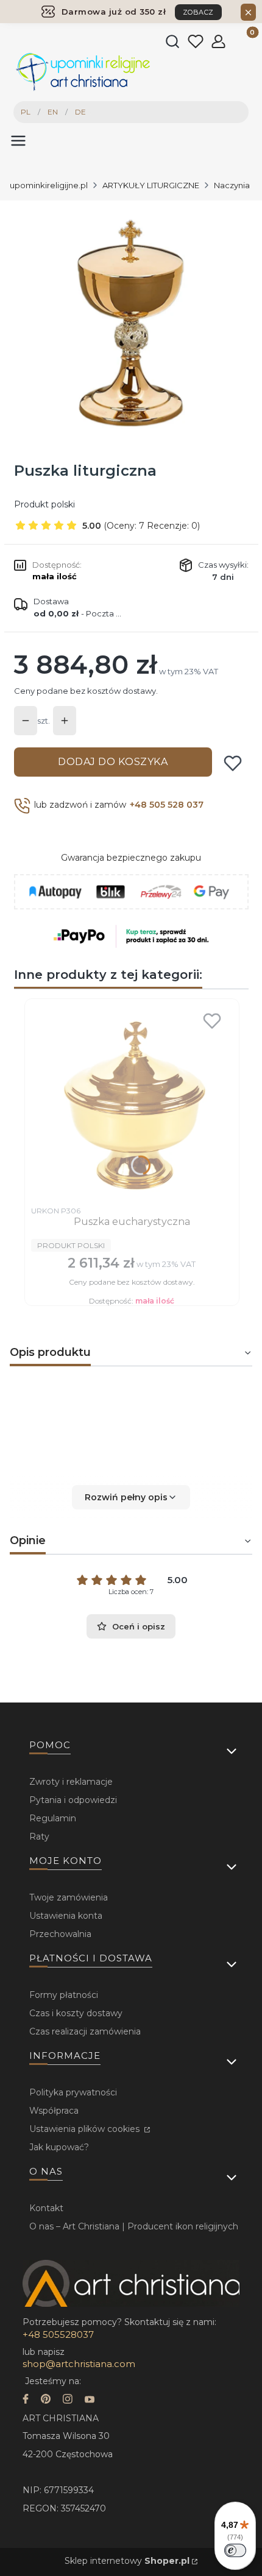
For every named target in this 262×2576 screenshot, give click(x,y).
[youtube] (90, 2400)
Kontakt (46, 2208)
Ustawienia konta (66, 1916)
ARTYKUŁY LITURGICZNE (151, 185)
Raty (39, 1837)
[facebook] (26, 2400)
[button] (131, 1497)
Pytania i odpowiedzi (73, 1800)
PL (26, 112)
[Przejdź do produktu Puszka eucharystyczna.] (132, 1103)
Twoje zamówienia (69, 1897)
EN (53, 112)
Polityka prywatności (73, 2092)
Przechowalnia (60, 1934)
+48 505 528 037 (167, 805)
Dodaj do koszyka (113, 762)
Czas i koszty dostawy (76, 2013)
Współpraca (54, 2111)
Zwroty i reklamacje (71, 1782)
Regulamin (53, 1818)
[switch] (235, 2550)
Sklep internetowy (127, 2561)
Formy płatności (64, 1995)
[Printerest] (46, 2400)
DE (80, 112)
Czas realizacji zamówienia (85, 2031)
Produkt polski (44, 504)
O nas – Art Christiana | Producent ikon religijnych (134, 2226)
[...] (130, 322)
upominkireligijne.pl (49, 185)
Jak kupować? (59, 2147)
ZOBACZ (198, 12)
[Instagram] (68, 2400)
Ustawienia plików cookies (86, 2129)
